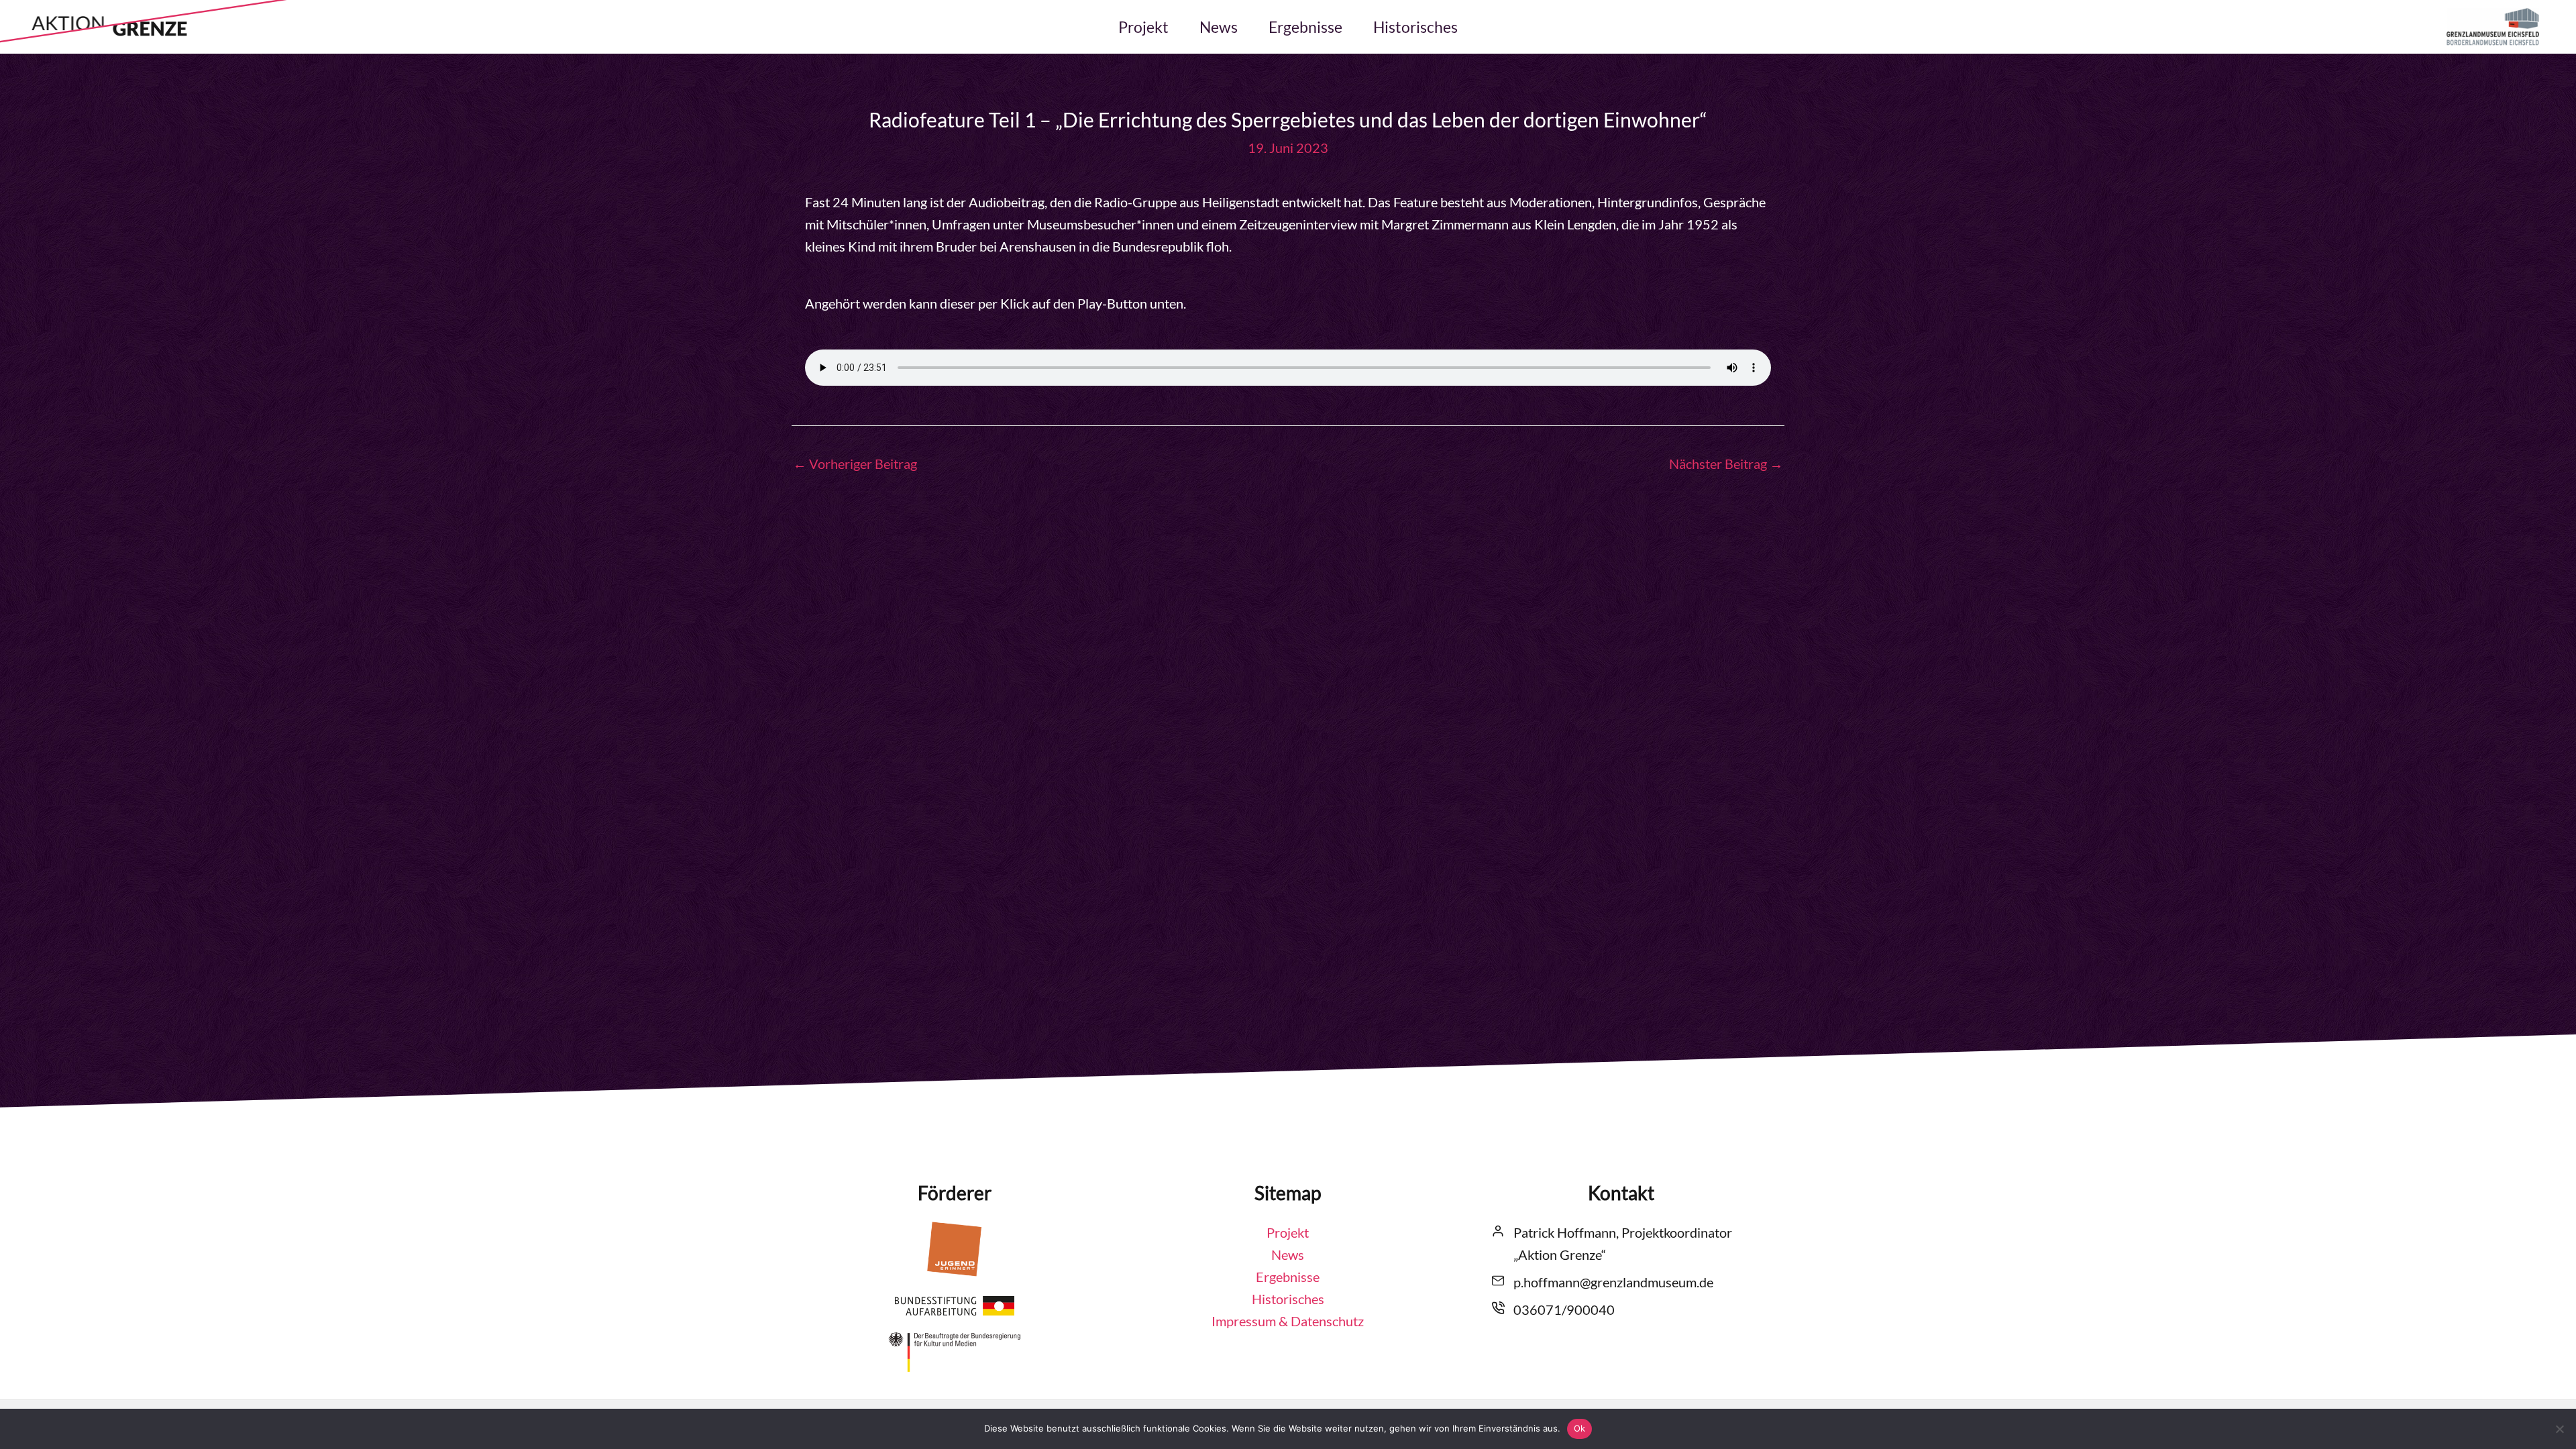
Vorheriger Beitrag (855, 464)
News (1219, 27)
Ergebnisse (1305, 27)
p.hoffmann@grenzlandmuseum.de (1613, 1282)
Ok (1580, 1428)
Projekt (1143, 27)
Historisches (1415, 27)
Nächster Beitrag (1726, 464)
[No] (2559, 1429)
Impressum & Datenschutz (1288, 1321)
